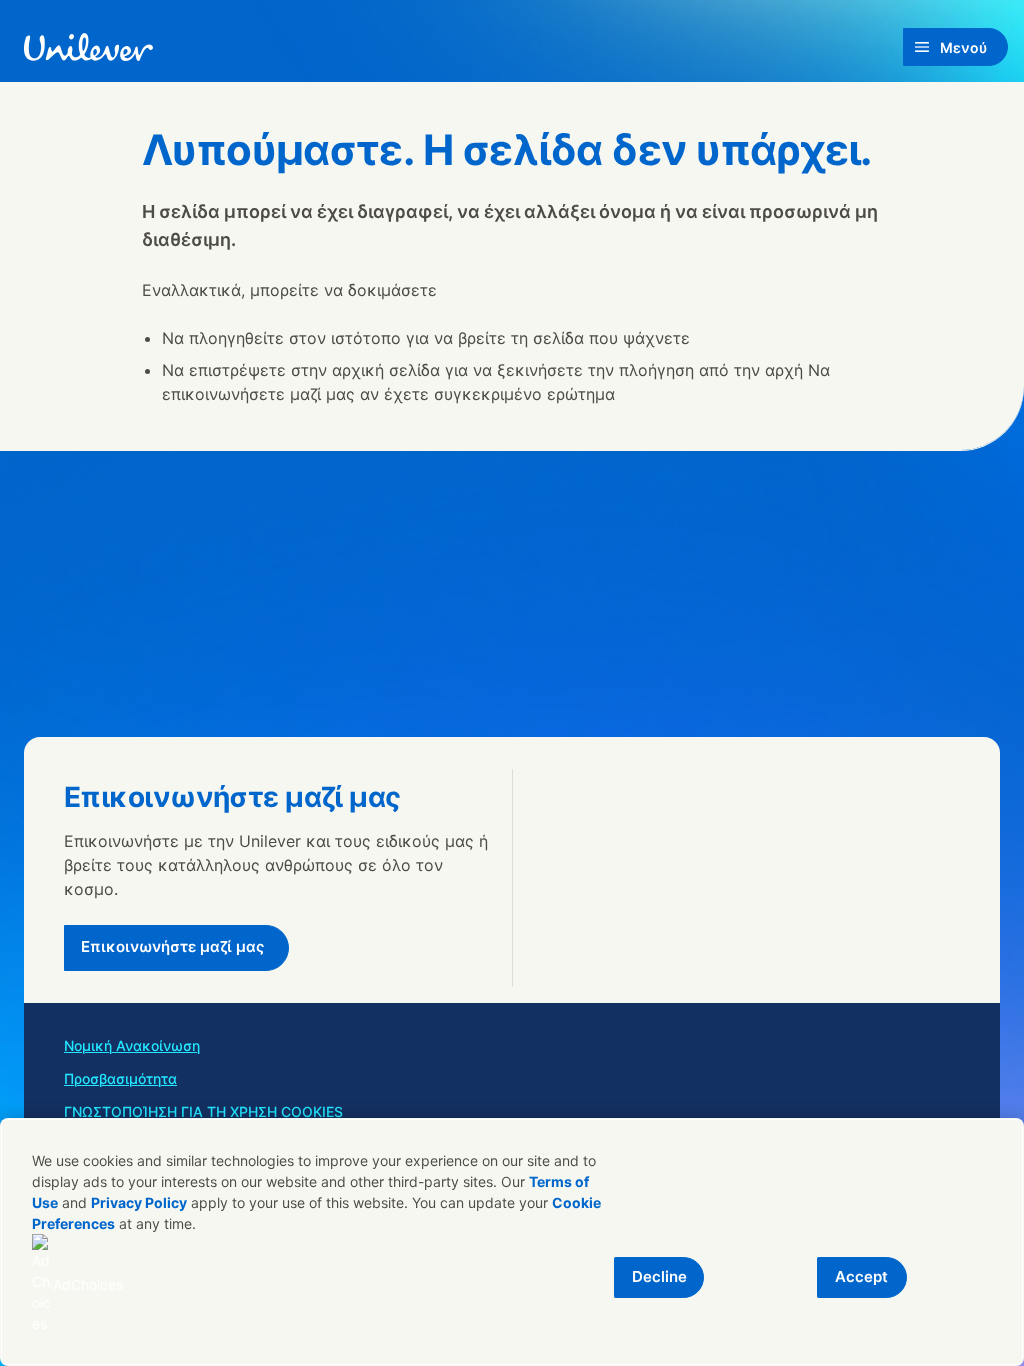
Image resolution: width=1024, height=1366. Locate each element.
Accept (861, 1276)
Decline (659, 1276)
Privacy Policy (139, 1202)
